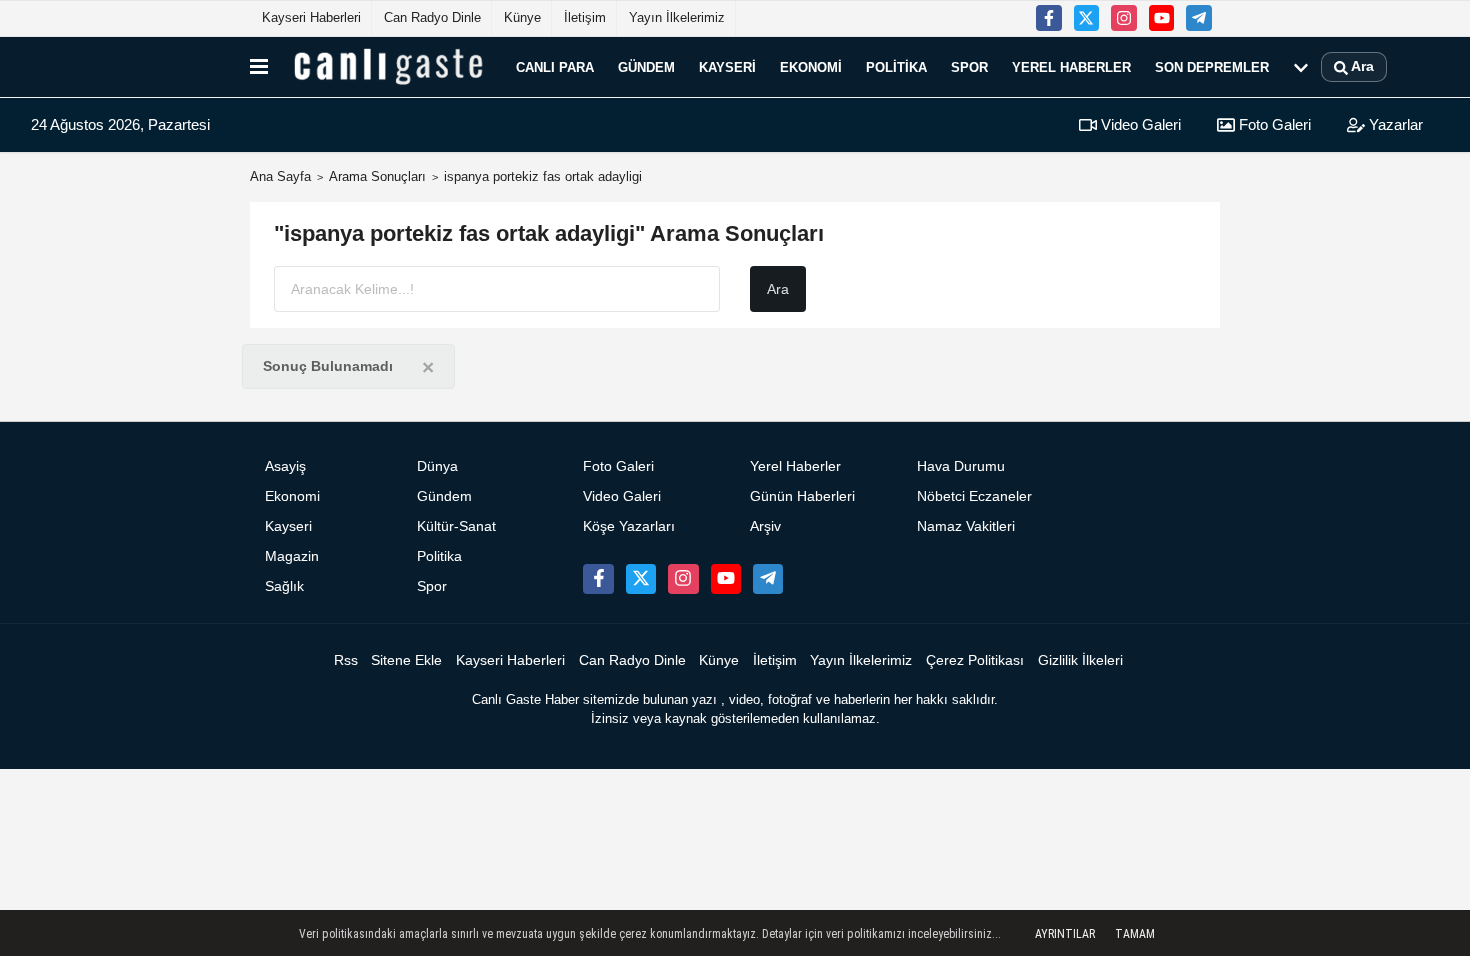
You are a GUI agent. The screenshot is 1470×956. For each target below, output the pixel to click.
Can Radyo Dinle (432, 17)
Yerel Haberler (1071, 66)
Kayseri (727, 66)
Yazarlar (1394, 124)
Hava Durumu (961, 466)
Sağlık (284, 586)
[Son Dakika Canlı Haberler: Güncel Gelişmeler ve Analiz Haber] (388, 67)
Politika (896, 66)
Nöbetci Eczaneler (974, 496)
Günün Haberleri (802, 496)
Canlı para (555, 66)
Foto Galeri (1273, 124)
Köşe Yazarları (629, 526)
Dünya (437, 466)
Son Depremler (1212, 66)
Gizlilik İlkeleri (1080, 660)
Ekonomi (811, 66)
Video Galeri (1139, 124)
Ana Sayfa (280, 176)
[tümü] (1301, 67)
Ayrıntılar (1065, 934)
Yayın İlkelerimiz (677, 17)
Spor (969, 66)
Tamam (1135, 934)
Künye (522, 17)
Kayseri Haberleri (311, 17)
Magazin (292, 556)
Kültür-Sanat (456, 526)
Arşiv (765, 526)
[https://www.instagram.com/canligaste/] (1124, 18)
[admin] (1199, 18)
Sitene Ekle (406, 660)
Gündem (646, 66)
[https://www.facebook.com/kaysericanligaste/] (1049, 18)
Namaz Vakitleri (966, 526)
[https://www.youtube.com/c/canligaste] (1162, 18)
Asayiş (285, 466)
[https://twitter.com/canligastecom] (1087, 18)
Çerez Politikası (975, 660)
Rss (346, 660)
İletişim (585, 17)
